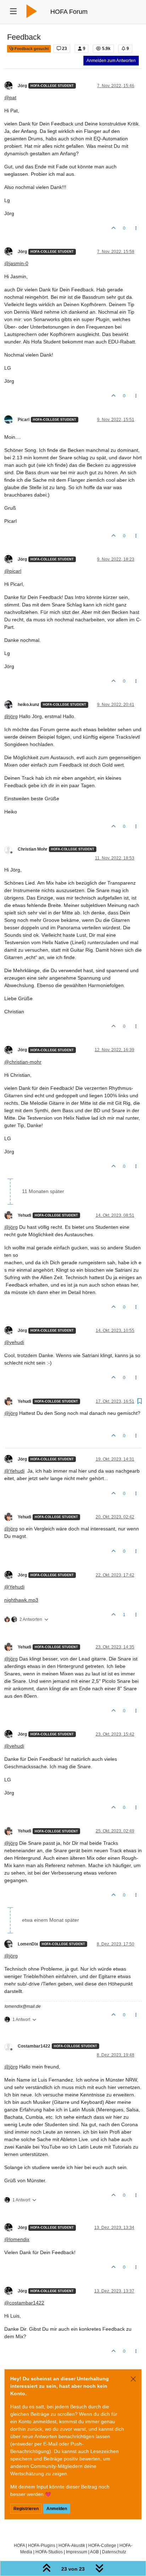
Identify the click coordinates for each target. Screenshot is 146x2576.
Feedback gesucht (31, 49)
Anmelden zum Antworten (111, 61)
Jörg (22, 86)
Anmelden (57, 2509)
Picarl (24, 420)
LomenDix (28, 1944)
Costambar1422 (34, 2046)
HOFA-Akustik (72, 2545)
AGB (94, 2552)
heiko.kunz (29, 705)
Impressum (77, 2552)
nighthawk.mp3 (21, 1600)
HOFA (19, 2545)
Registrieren (26, 2509)
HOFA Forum (69, 12)
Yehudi (24, 1215)
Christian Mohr (33, 849)
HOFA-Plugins (42, 2545)
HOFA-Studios (49, 2552)
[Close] (133, 2379)
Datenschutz (114, 2552)
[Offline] (11, 85)
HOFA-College (102, 2545)
